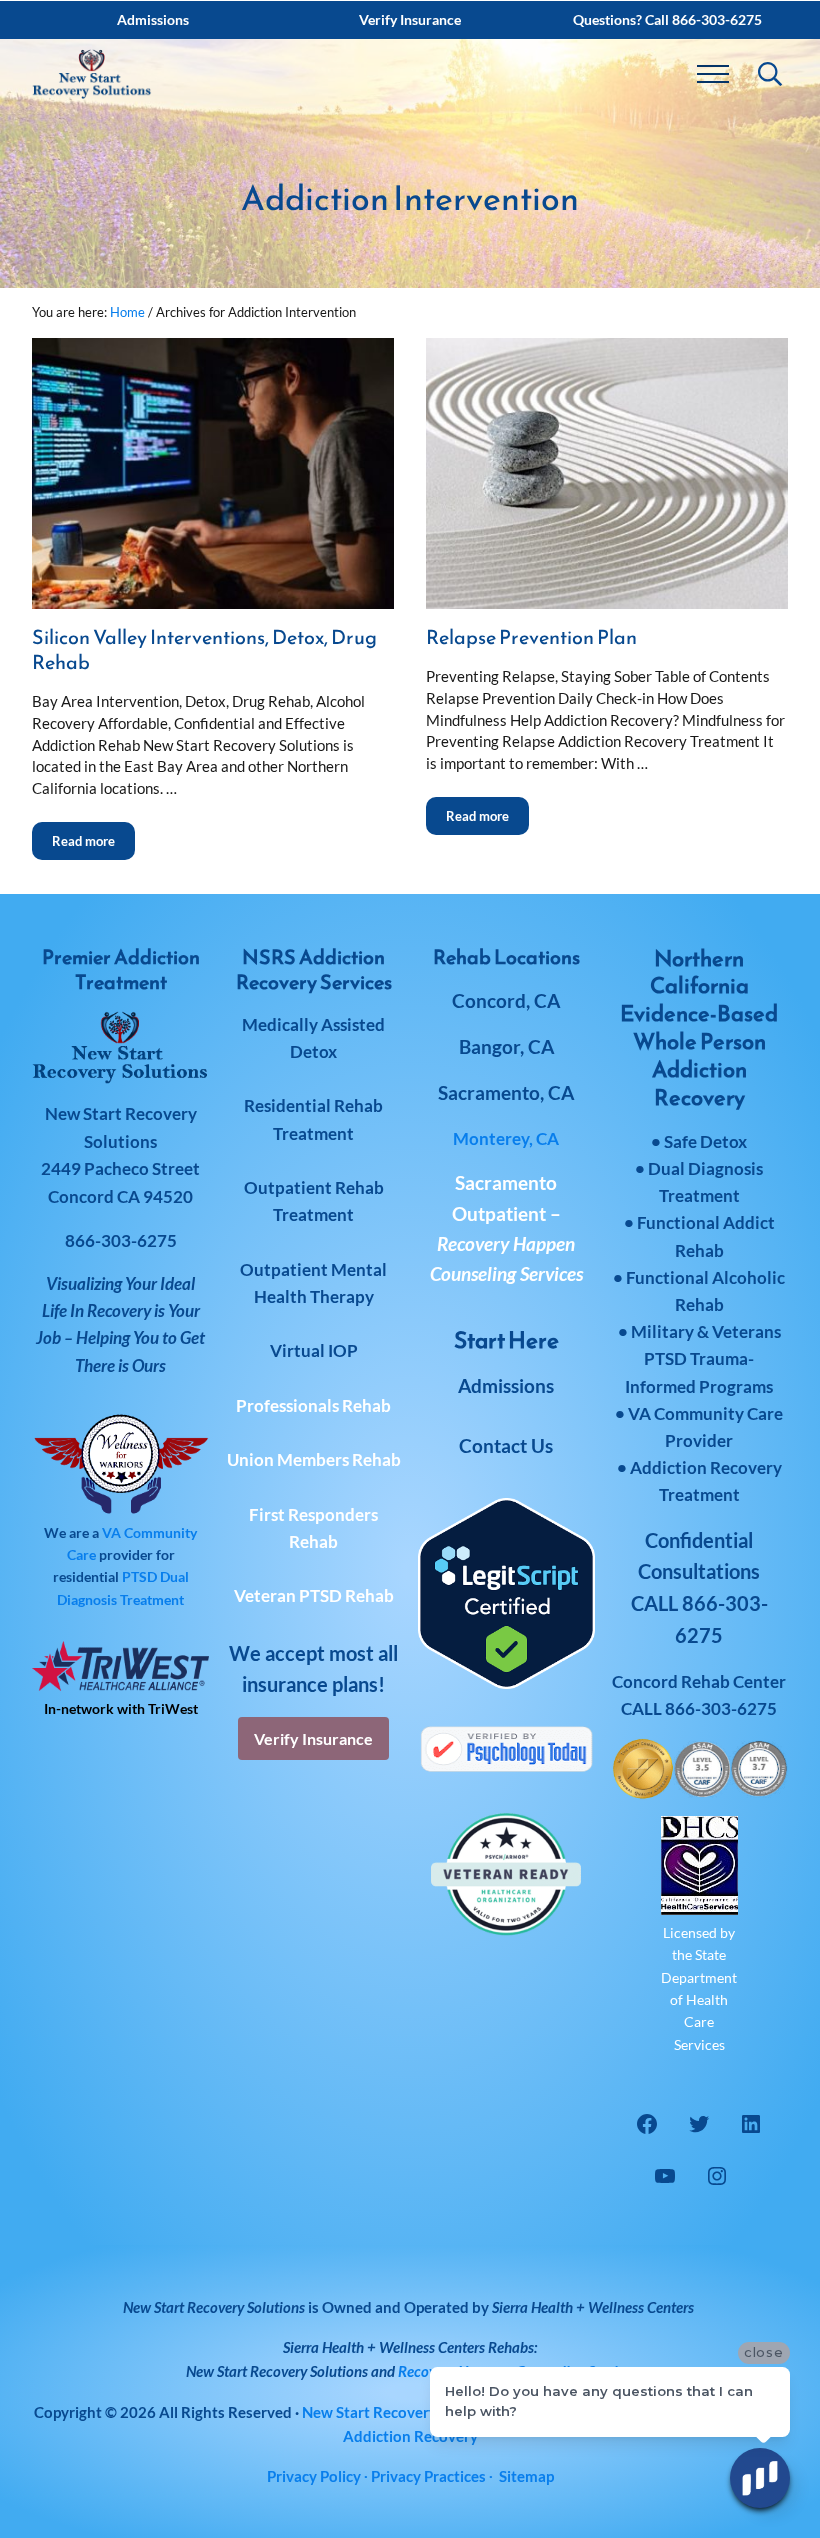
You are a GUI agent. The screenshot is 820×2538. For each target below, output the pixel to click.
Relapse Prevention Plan (531, 637)
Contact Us (506, 1445)
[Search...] (770, 74)
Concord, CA (506, 1000)
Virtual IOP (314, 1350)
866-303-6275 (721, 1708)
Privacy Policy (314, 2476)
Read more (93, 835)
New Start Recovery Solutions (277, 2371)
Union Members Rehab (314, 1459)
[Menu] (713, 74)
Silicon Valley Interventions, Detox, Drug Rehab (204, 650)
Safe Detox (705, 1141)
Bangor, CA (506, 1046)
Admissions (506, 1385)
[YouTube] (665, 2176)
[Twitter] (699, 2124)
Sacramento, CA (506, 1092)
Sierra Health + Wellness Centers (593, 2307)
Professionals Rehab (313, 1405)
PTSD (139, 1576)
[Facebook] (647, 2124)
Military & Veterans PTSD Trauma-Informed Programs (703, 1358)
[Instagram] (717, 2176)
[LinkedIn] (751, 2124)
